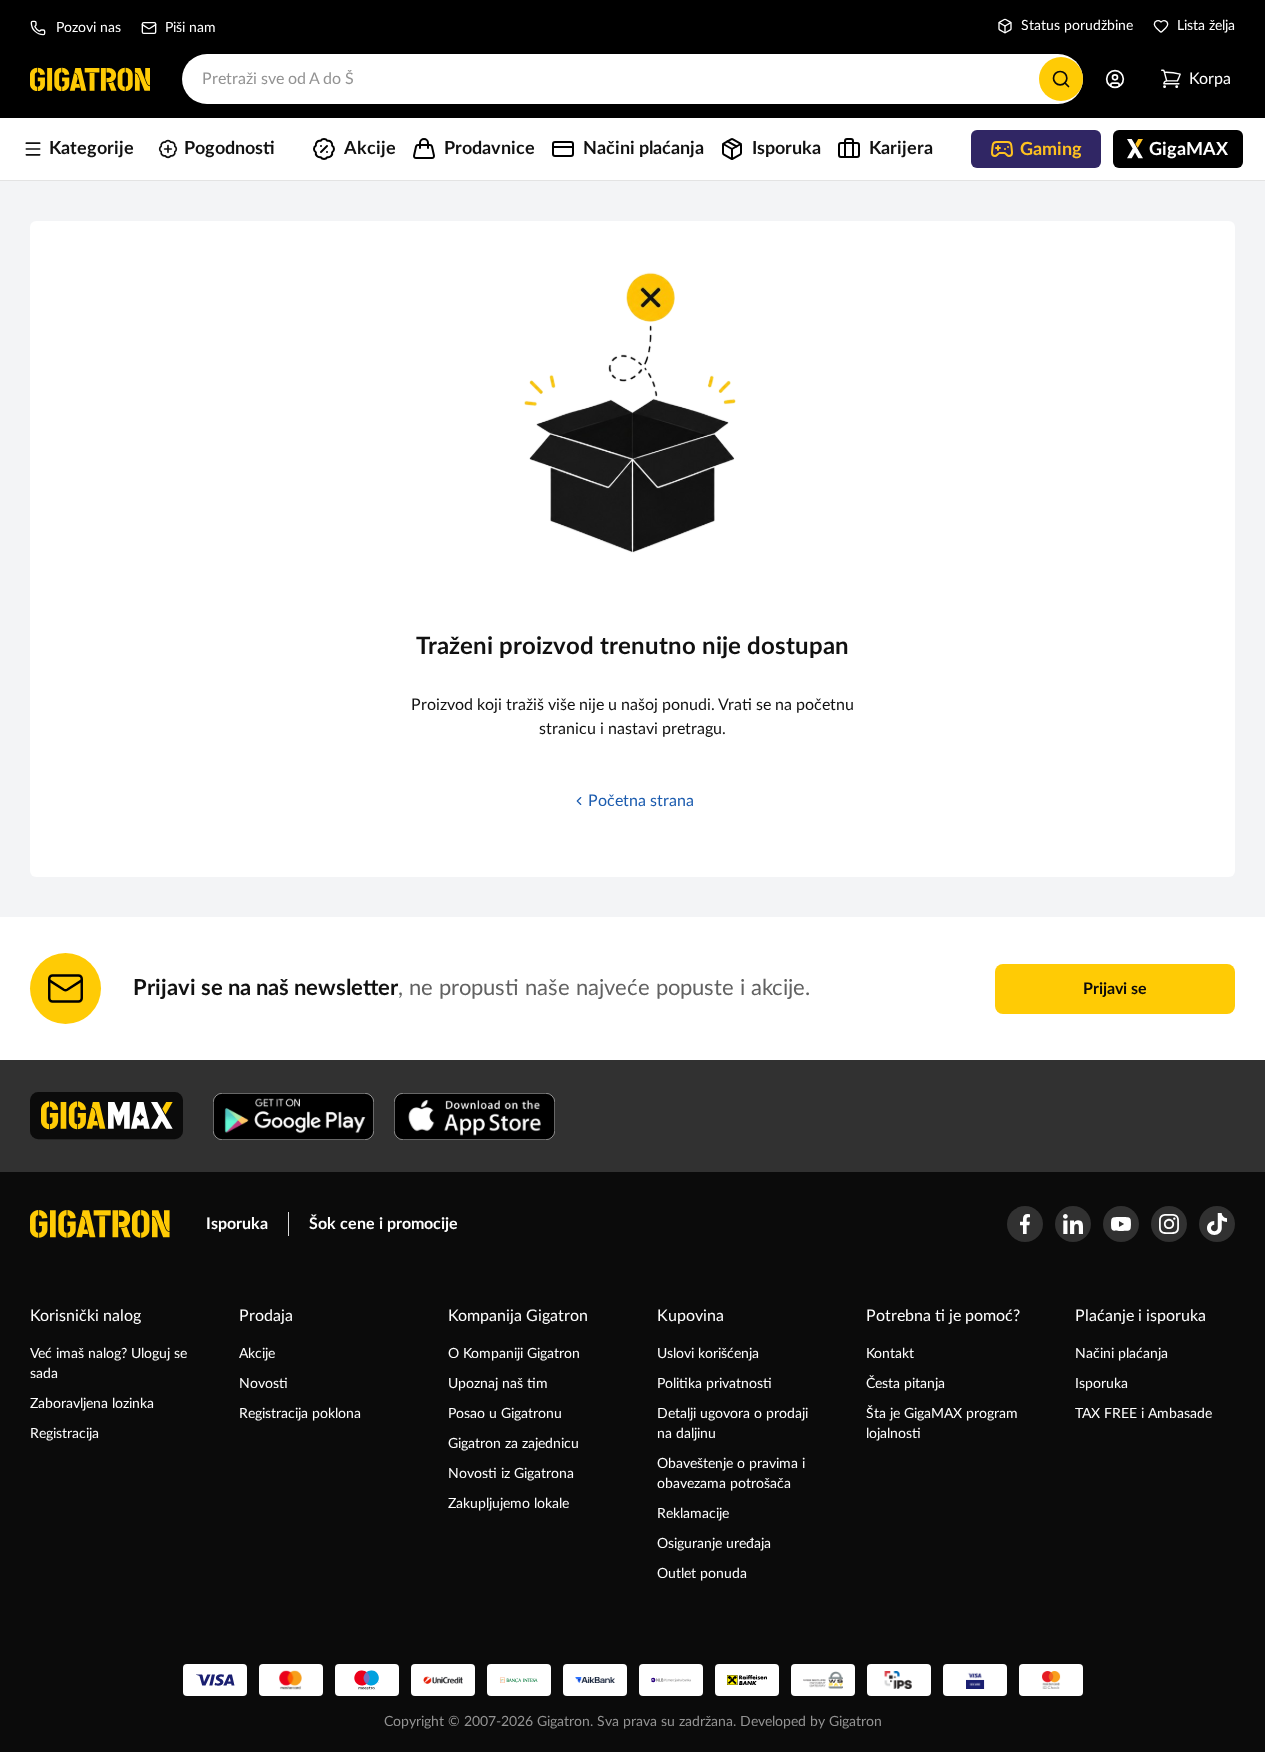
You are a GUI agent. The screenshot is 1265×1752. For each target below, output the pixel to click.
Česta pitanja (905, 1384)
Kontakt (890, 1354)
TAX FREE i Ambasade (1143, 1414)
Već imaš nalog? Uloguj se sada (108, 1364)
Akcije (257, 1354)
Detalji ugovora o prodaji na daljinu (732, 1424)
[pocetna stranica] (100, 1224)
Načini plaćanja (1121, 1354)
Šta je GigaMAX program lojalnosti (942, 1424)
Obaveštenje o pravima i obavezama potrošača (731, 1474)
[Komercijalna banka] (671, 1680)
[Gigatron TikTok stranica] (1217, 1224)
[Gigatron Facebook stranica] (1025, 1224)
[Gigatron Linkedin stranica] (1073, 1224)
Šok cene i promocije (383, 1224)
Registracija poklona (300, 1414)
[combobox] (632, 79)
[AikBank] (595, 1680)
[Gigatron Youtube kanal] (1121, 1224)
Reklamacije (693, 1514)
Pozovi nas (88, 28)
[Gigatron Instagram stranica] (1169, 1224)
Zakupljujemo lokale (508, 1504)
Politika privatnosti (714, 1384)
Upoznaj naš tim (498, 1384)
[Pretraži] (1061, 79)
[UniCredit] (443, 1680)
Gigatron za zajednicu (513, 1444)
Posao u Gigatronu (505, 1414)
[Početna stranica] (90, 79)
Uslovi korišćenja (708, 1354)
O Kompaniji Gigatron (514, 1354)
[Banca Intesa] (519, 1680)
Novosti (263, 1384)
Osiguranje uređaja (714, 1544)
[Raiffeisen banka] (747, 1680)
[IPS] (899, 1680)
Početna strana (641, 801)
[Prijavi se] (1115, 79)
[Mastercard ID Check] (1051, 1680)
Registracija (64, 1434)
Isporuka (237, 1224)
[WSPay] (823, 1680)
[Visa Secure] (975, 1680)
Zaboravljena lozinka (92, 1404)
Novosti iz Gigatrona (511, 1474)
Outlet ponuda (702, 1574)
